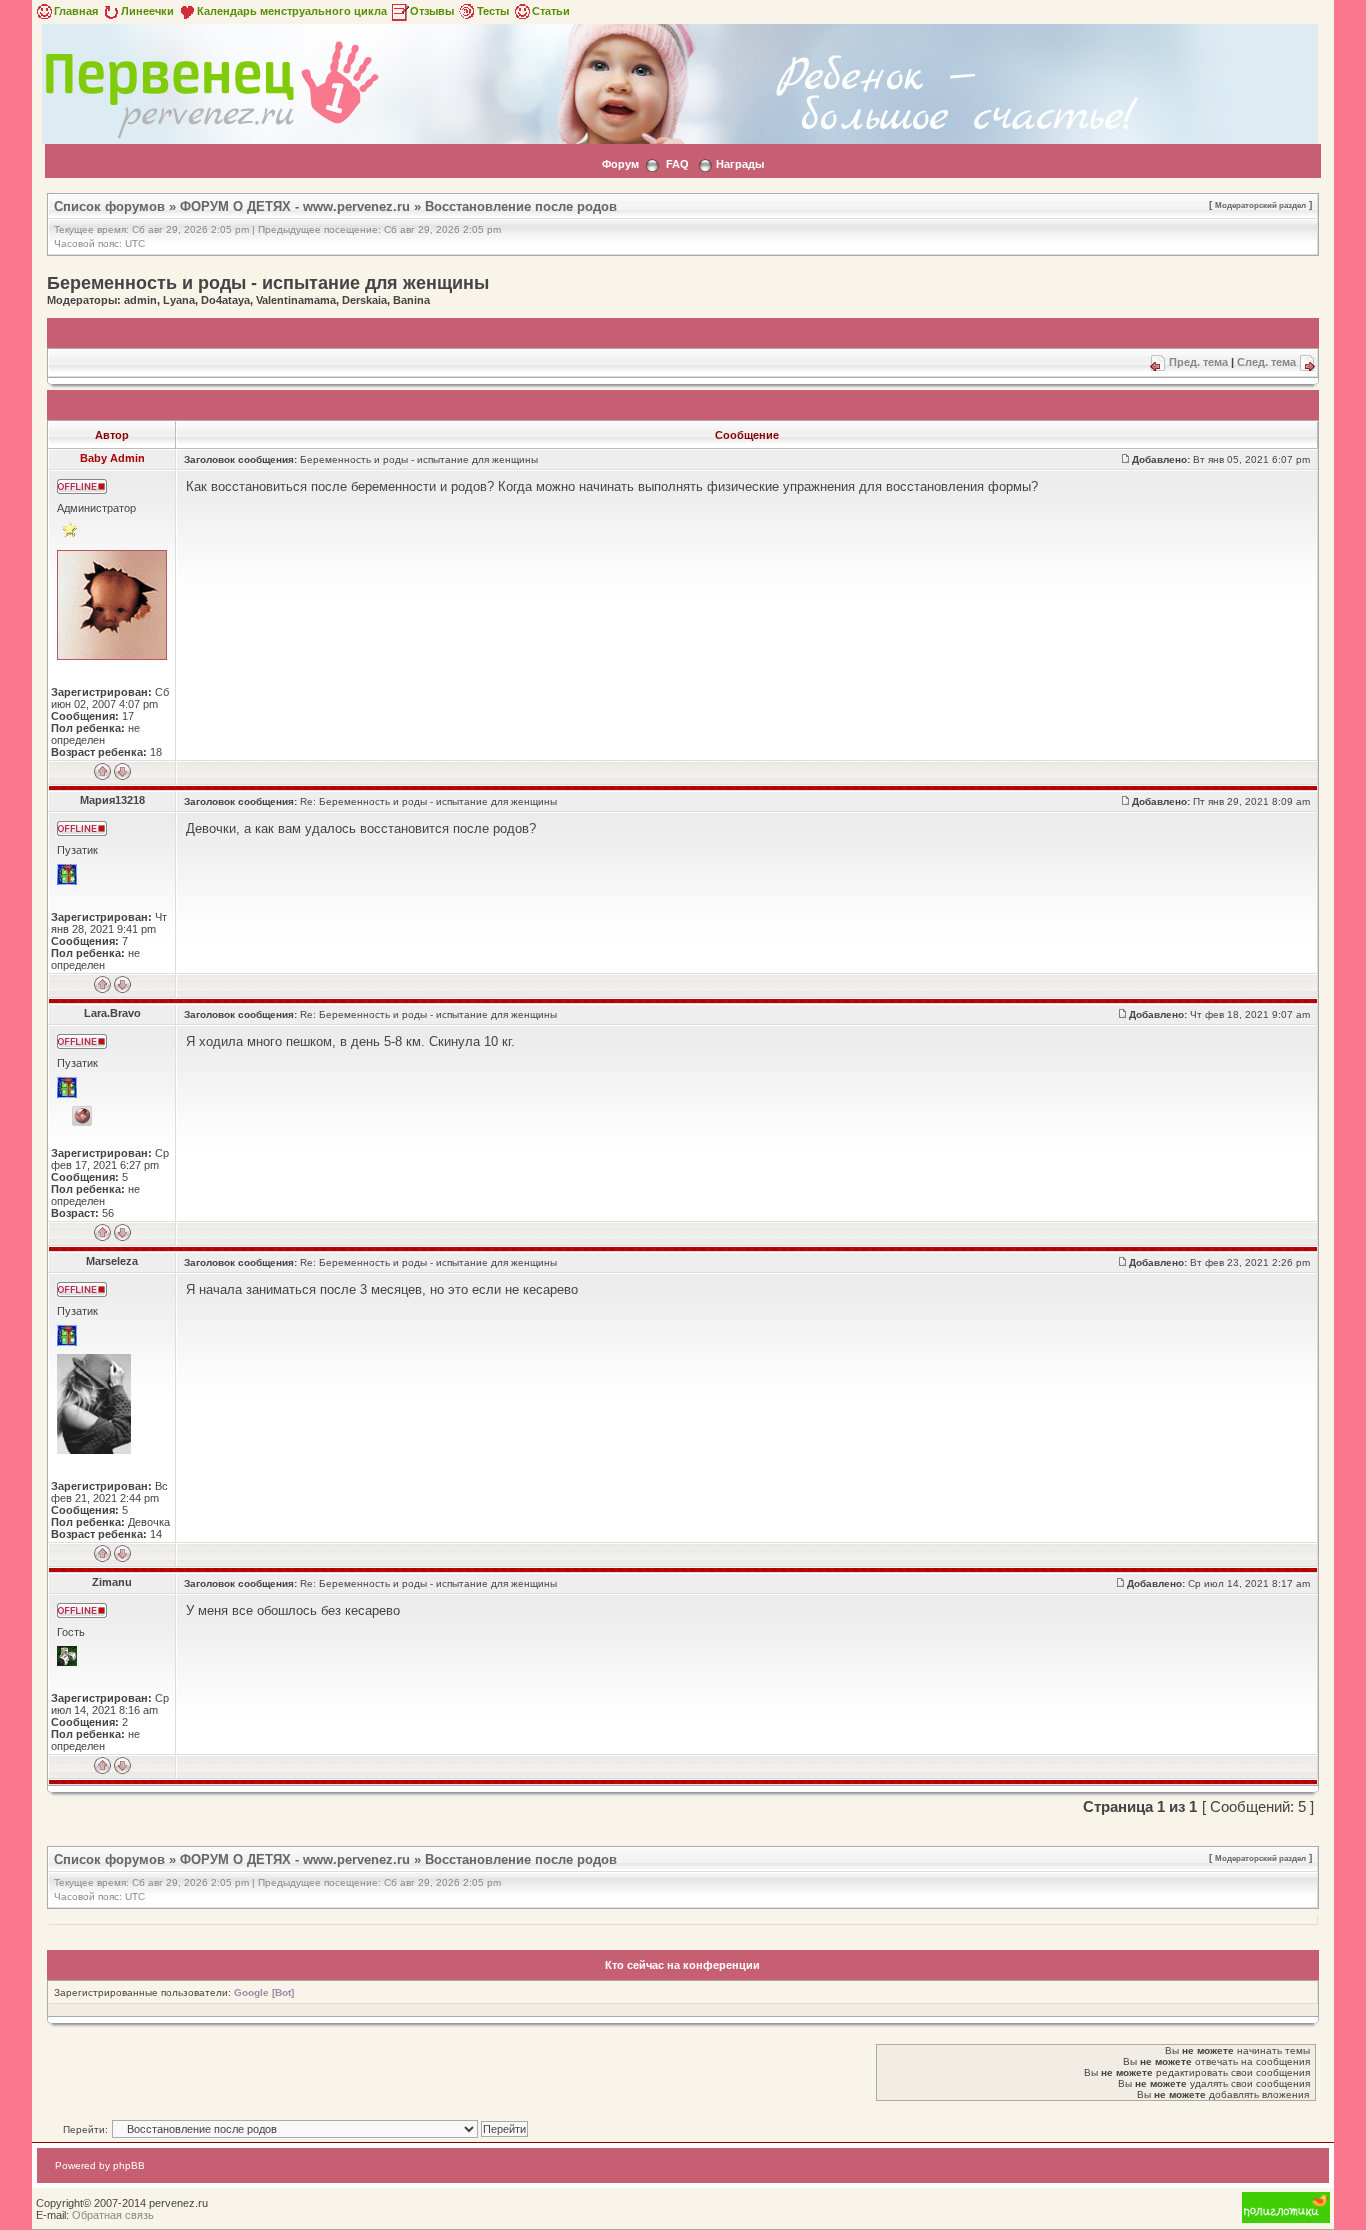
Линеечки (147, 11)
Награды (740, 164)
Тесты (493, 11)
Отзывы (432, 11)
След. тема (1266, 362)
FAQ (677, 164)
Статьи (551, 11)
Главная (76, 11)
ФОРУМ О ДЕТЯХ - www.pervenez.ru (295, 206)
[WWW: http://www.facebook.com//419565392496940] (82, 1116)
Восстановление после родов (521, 206)
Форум (620, 164)
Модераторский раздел (1260, 205)
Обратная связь (113, 2215)
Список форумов (109, 206)
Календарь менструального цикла (292, 11)
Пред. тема (1198, 362)
